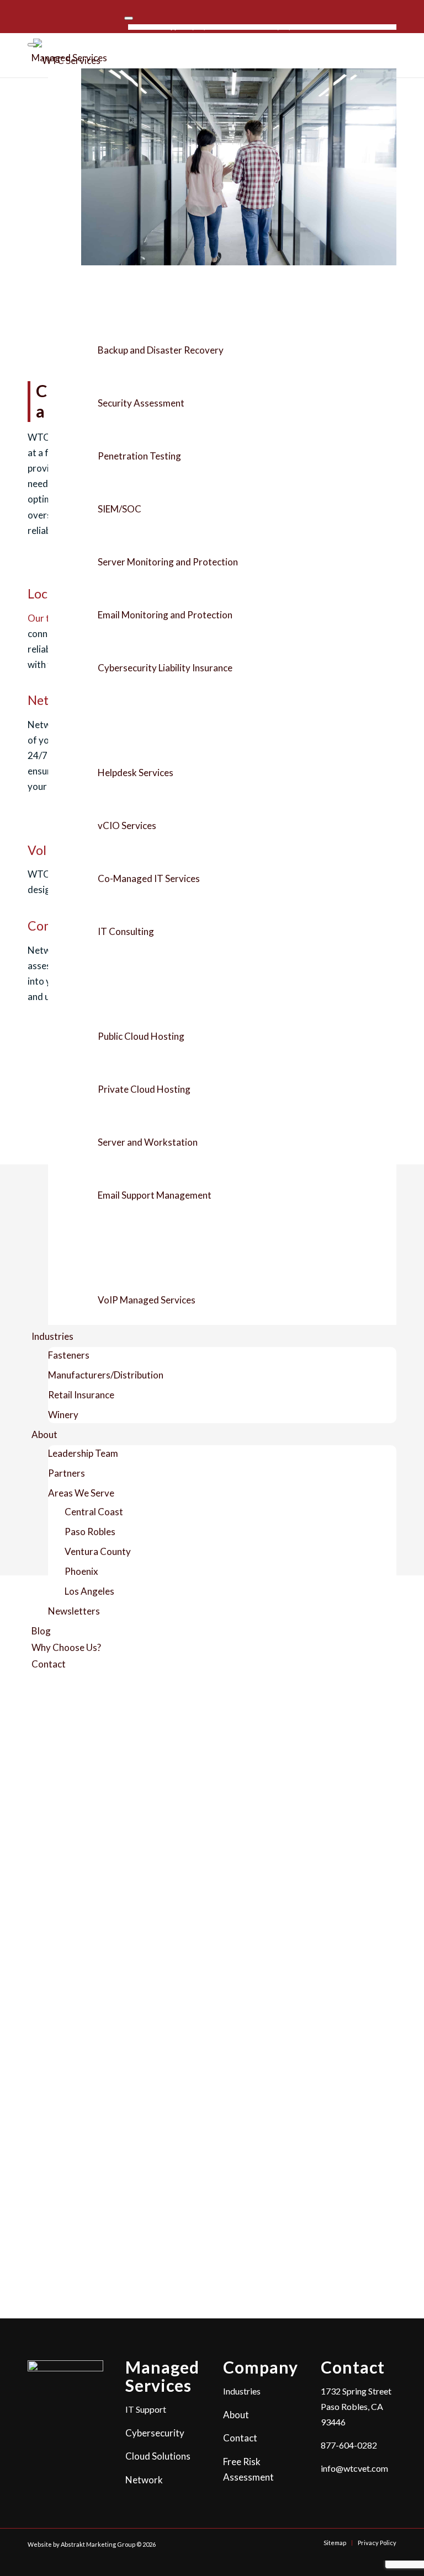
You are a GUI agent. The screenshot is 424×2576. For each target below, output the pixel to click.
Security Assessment (141, 403)
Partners (67, 1473)
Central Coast (94, 1512)
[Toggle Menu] (129, 18)
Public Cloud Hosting (141, 1036)
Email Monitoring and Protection (165, 615)
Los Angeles (89, 1591)
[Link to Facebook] (31, 15)
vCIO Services (127, 825)
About (44, 1434)
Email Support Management (155, 1195)
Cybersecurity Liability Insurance (165, 668)
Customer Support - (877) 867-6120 (183, 27)
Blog (41, 1631)
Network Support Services (141, 1248)
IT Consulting (126, 931)
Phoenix (81, 1571)
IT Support (109, 721)
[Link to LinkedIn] (47, 15)
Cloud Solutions (119, 984)
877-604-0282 (349, 2445)
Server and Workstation (148, 1142)
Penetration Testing (139, 456)
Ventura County (98, 1551)
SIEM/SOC (120, 509)
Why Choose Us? (66, 1647)
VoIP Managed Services (147, 1300)
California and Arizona (298, 1741)
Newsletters (74, 1611)
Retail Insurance (81, 1395)
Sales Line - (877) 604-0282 (281, 27)
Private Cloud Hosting (144, 1089)
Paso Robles (90, 1532)
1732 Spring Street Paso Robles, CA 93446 (356, 2406)
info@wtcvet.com (354, 2468)
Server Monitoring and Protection (168, 562)
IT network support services (297, 1726)
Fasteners (69, 1355)
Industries (52, 1336)
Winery (63, 1415)
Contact (49, 1664)
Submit (55, 2248)
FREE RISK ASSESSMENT (363, 27)
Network (144, 2480)
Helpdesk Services (136, 773)
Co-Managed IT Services (149, 878)
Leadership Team (83, 1453)
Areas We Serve (81, 1493)
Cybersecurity (116, 298)
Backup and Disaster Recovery (161, 350)
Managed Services (69, 58)
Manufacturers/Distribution (106, 1375)
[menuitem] (183, 27)
